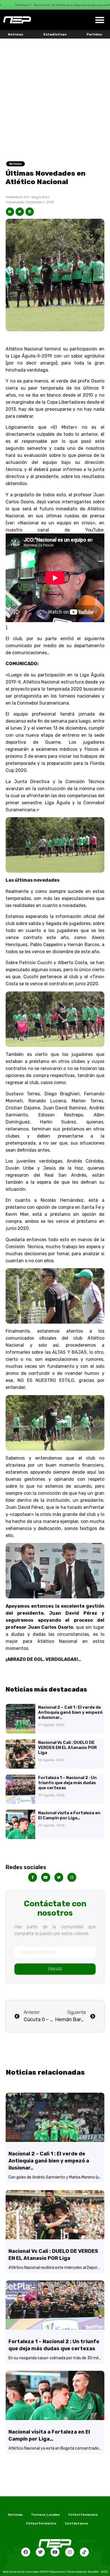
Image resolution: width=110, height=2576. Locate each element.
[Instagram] (70, 2552)
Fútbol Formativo (41, 2523)
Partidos (94, 34)
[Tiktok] (84, 2552)
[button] (100, 20)
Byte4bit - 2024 (98, 2572)
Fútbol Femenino (83, 2515)
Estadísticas (55, 34)
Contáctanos (76, 2523)
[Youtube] (55, 2552)
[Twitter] (40, 2552)
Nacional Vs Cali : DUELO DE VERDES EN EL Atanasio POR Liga (67, 1748)
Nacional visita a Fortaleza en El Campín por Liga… (69, 1815)
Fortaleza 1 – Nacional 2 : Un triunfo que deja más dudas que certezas (67, 1783)
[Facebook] (26, 2552)
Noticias (16, 34)
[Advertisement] (55, 96)
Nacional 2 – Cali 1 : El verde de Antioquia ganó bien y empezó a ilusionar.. (70, 1712)
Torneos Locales (45, 2515)
